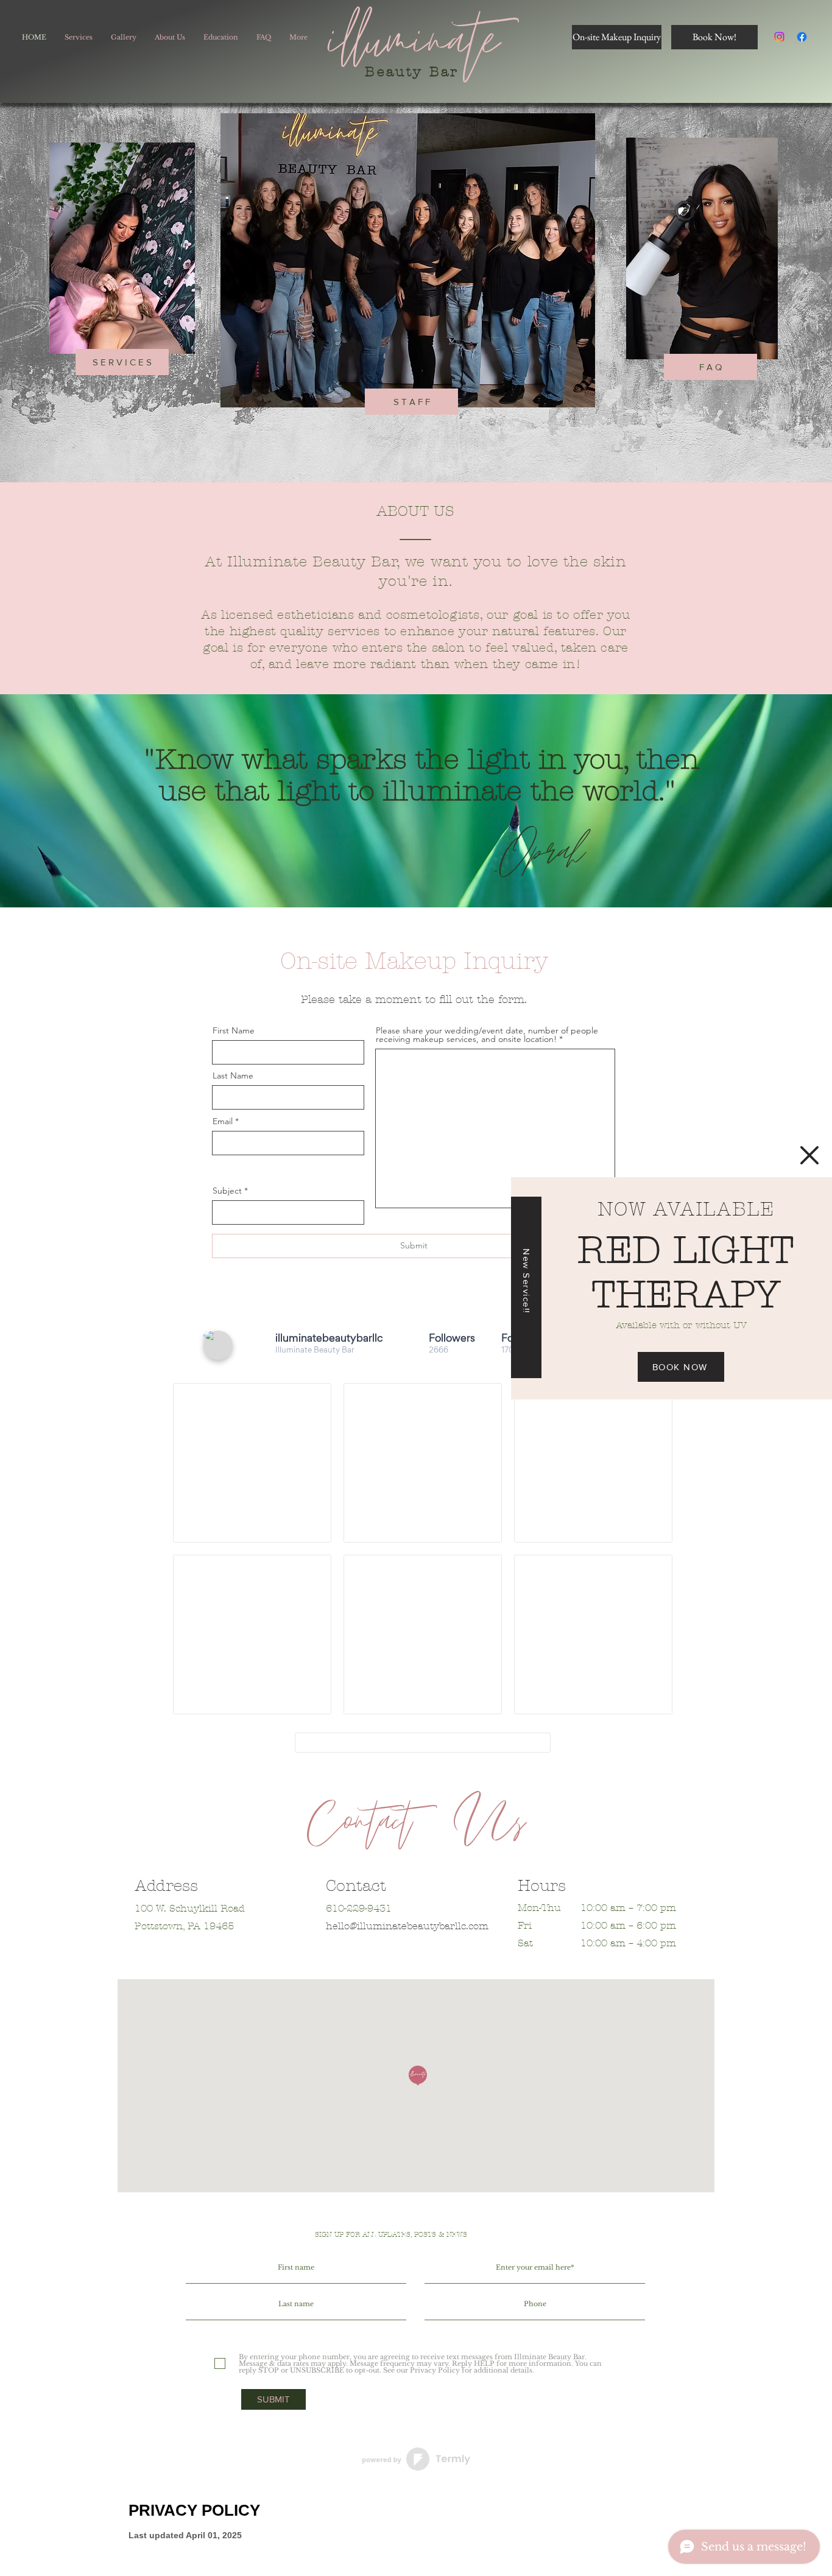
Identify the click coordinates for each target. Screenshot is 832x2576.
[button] (809, 1155)
